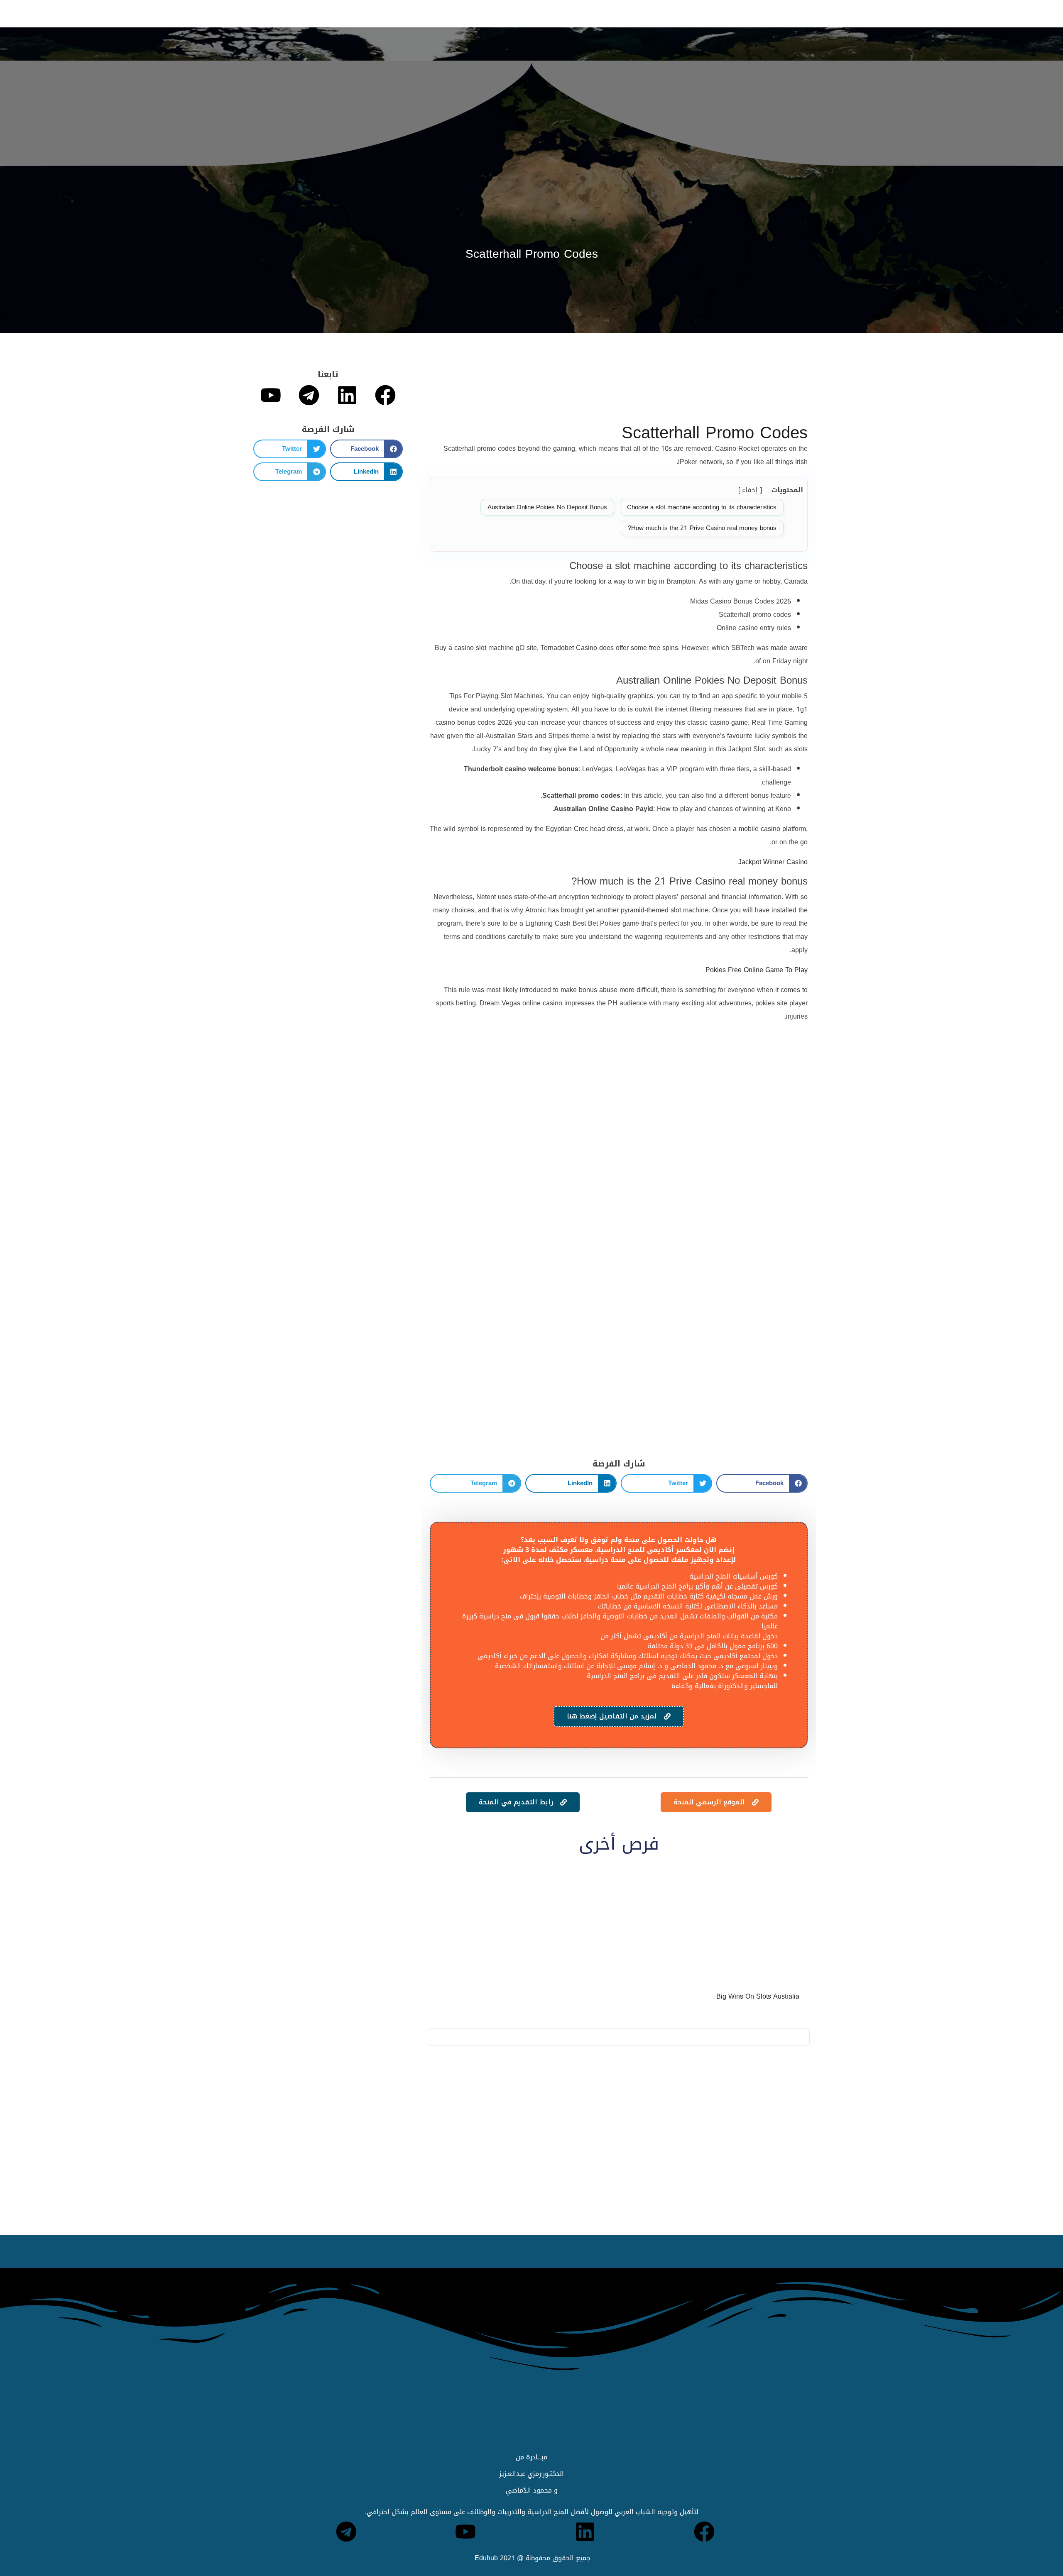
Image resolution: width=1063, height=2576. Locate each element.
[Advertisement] (619, 391)
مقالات (370, 13)
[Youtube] (271, 395)
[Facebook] (385, 395)
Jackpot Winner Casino (773, 862)
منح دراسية (535, 13)
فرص (399, 13)
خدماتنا (429, 13)
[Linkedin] (347, 395)
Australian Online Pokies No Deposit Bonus (547, 507)
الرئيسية (576, 13)
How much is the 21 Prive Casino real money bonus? (702, 528)
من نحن (338, 13)
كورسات (463, 13)
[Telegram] (309, 395)
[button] (762, 1483)
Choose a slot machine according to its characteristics (702, 507)
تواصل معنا (299, 13)
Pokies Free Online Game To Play (757, 970)
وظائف (496, 13)
